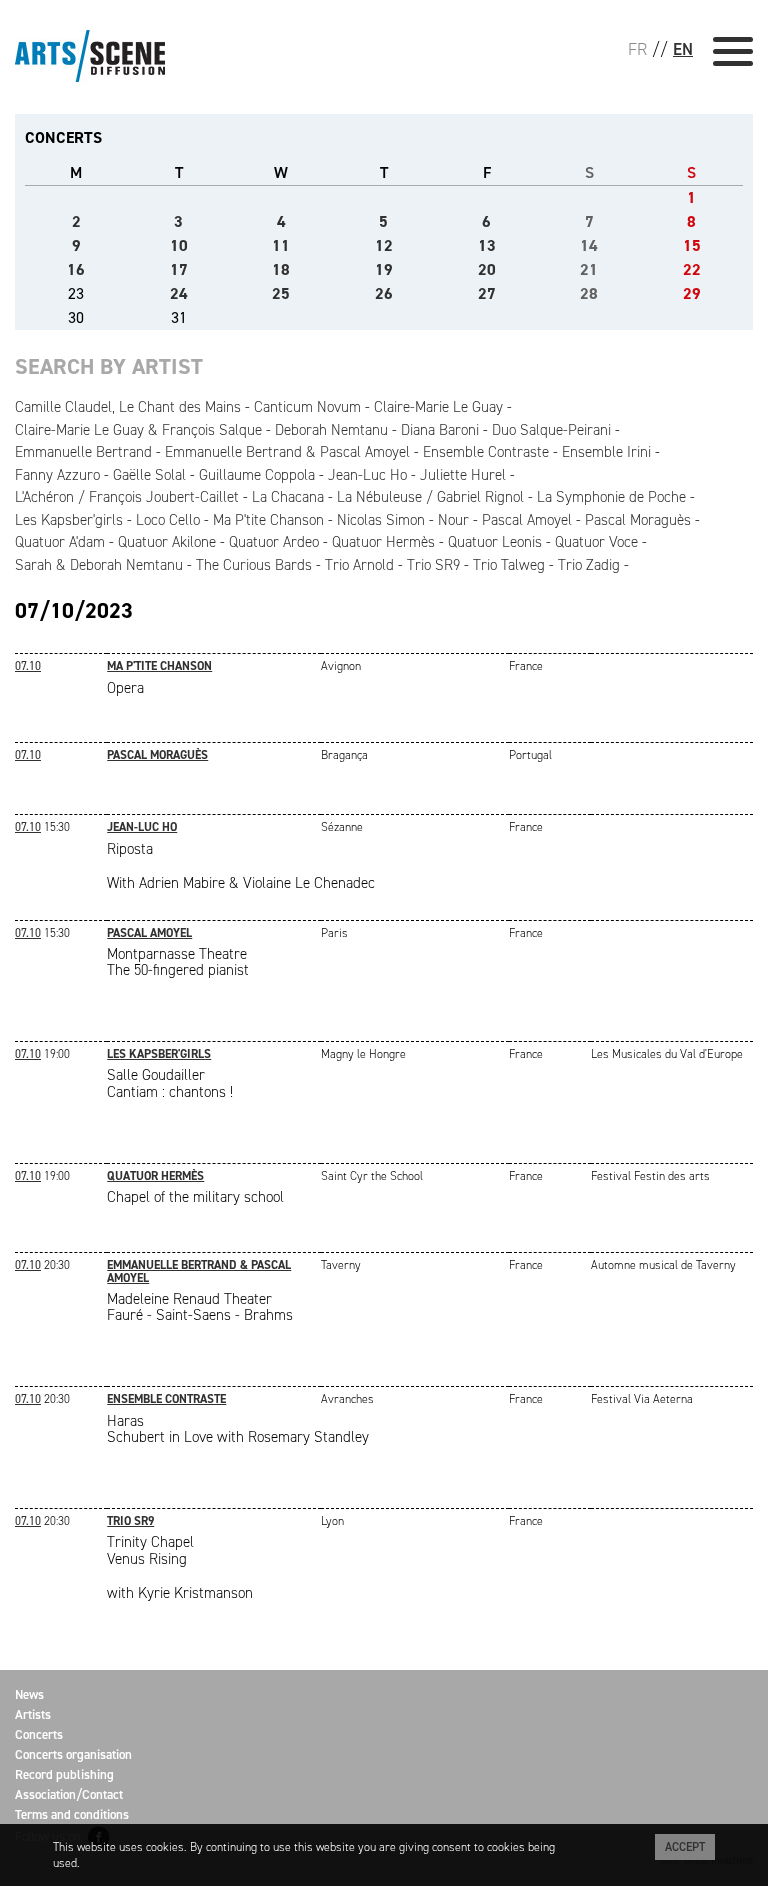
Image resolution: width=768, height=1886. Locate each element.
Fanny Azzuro (57, 475)
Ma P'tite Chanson (268, 520)
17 (179, 269)
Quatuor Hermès (383, 542)
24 (179, 293)
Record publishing (64, 1774)
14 (589, 245)
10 (179, 245)
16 (76, 269)
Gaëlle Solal (149, 475)
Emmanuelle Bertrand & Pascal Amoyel (287, 452)
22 (692, 269)
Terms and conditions (72, 1814)
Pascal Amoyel (527, 520)
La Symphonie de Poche (611, 497)
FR (637, 49)
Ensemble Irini (606, 452)
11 (281, 245)
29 (692, 293)
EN (683, 49)
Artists (33, 1714)
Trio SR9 (433, 565)
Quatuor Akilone (167, 542)
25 (281, 293)
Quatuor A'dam (60, 542)
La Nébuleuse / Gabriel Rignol (430, 497)
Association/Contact (69, 1794)
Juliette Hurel (463, 475)
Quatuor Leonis (495, 542)
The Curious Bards (254, 565)
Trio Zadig (589, 565)
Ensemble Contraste (486, 452)
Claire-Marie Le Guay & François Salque (138, 430)
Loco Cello (168, 520)
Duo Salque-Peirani (551, 430)
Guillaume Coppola (257, 475)
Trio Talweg (509, 565)
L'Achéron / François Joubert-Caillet (127, 497)
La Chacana (288, 497)
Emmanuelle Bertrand (83, 452)
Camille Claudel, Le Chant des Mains (128, 407)
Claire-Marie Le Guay (438, 407)
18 (281, 269)
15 (692, 245)
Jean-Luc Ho (367, 475)
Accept (685, 1847)
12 (384, 245)
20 (487, 269)
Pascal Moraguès (638, 520)
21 (589, 269)
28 (589, 293)
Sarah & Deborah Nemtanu (99, 565)
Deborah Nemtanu (331, 430)
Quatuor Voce (596, 542)
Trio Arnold (359, 565)
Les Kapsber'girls (69, 520)
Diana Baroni (440, 430)
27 (487, 293)
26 (384, 293)
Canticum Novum (307, 407)
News (29, 1694)
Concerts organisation (73, 1754)
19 (384, 269)
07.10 (28, 666)
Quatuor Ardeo (274, 542)
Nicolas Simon (381, 520)
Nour (453, 520)
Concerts (39, 1734)
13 (487, 245)
